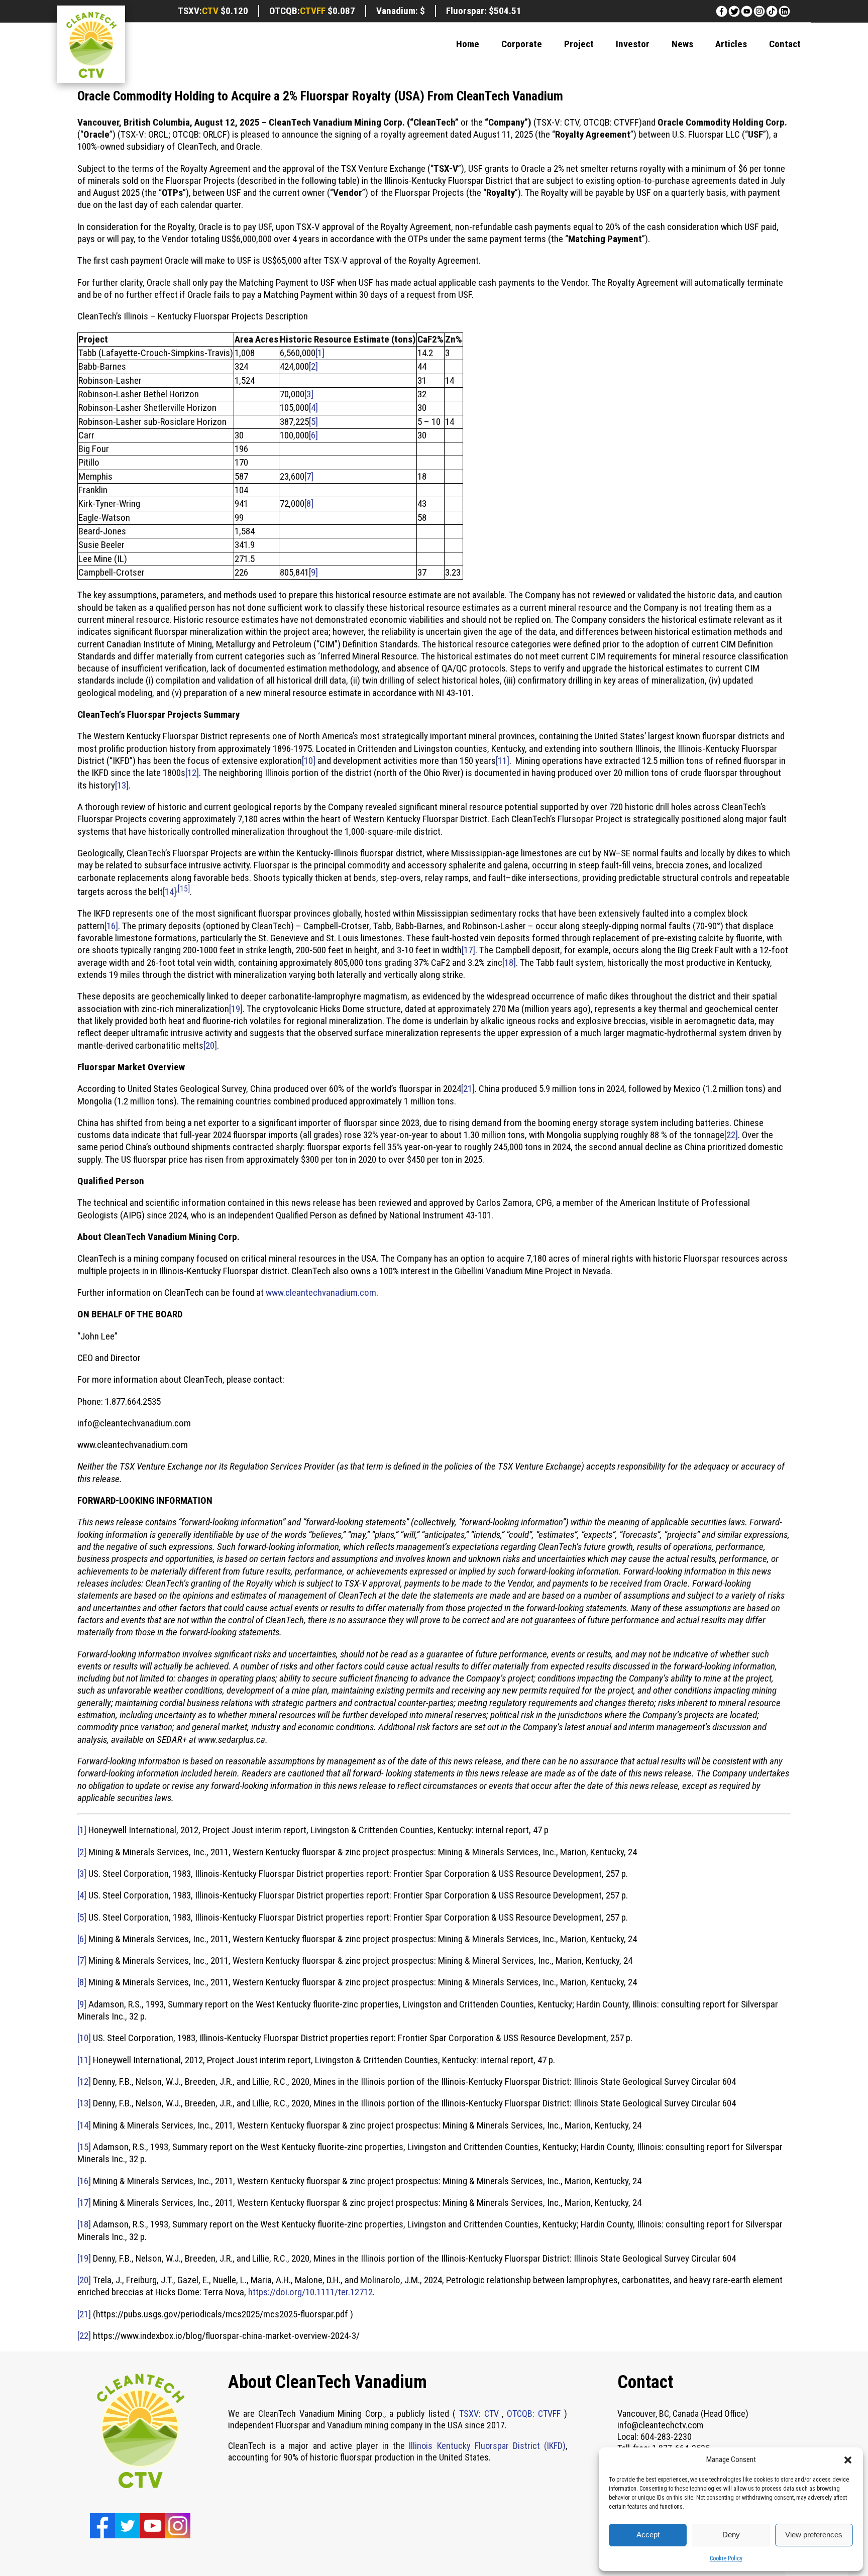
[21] (468, 1089)
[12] (192, 773)
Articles (731, 44)
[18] (509, 963)
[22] (731, 1135)
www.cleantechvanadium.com (321, 1293)
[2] (313, 366)
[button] (848, 2460)
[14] (170, 892)
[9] (313, 572)
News (682, 44)
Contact (785, 44)
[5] (313, 422)
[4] (313, 408)
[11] (503, 761)
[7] (309, 476)
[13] (122, 785)
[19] (236, 1009)
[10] (309, 761)
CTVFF (313, 11)
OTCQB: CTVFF (535, 2414)
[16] (111, 926)
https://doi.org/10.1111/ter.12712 (310, 2292)
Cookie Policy (726, 2558)
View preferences (814, 2535)
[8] (309, 503)
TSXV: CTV (479, 2414)
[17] (468, 950)
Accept (648, 2535)
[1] (320, 353)
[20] (210, 1045)
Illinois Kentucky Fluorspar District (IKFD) (487, 2446)
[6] (313, 435)
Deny (731, 2535)
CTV (210, 11)
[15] (184, 889)
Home (468, 44)
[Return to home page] (91, 46)
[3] (309, 394)
